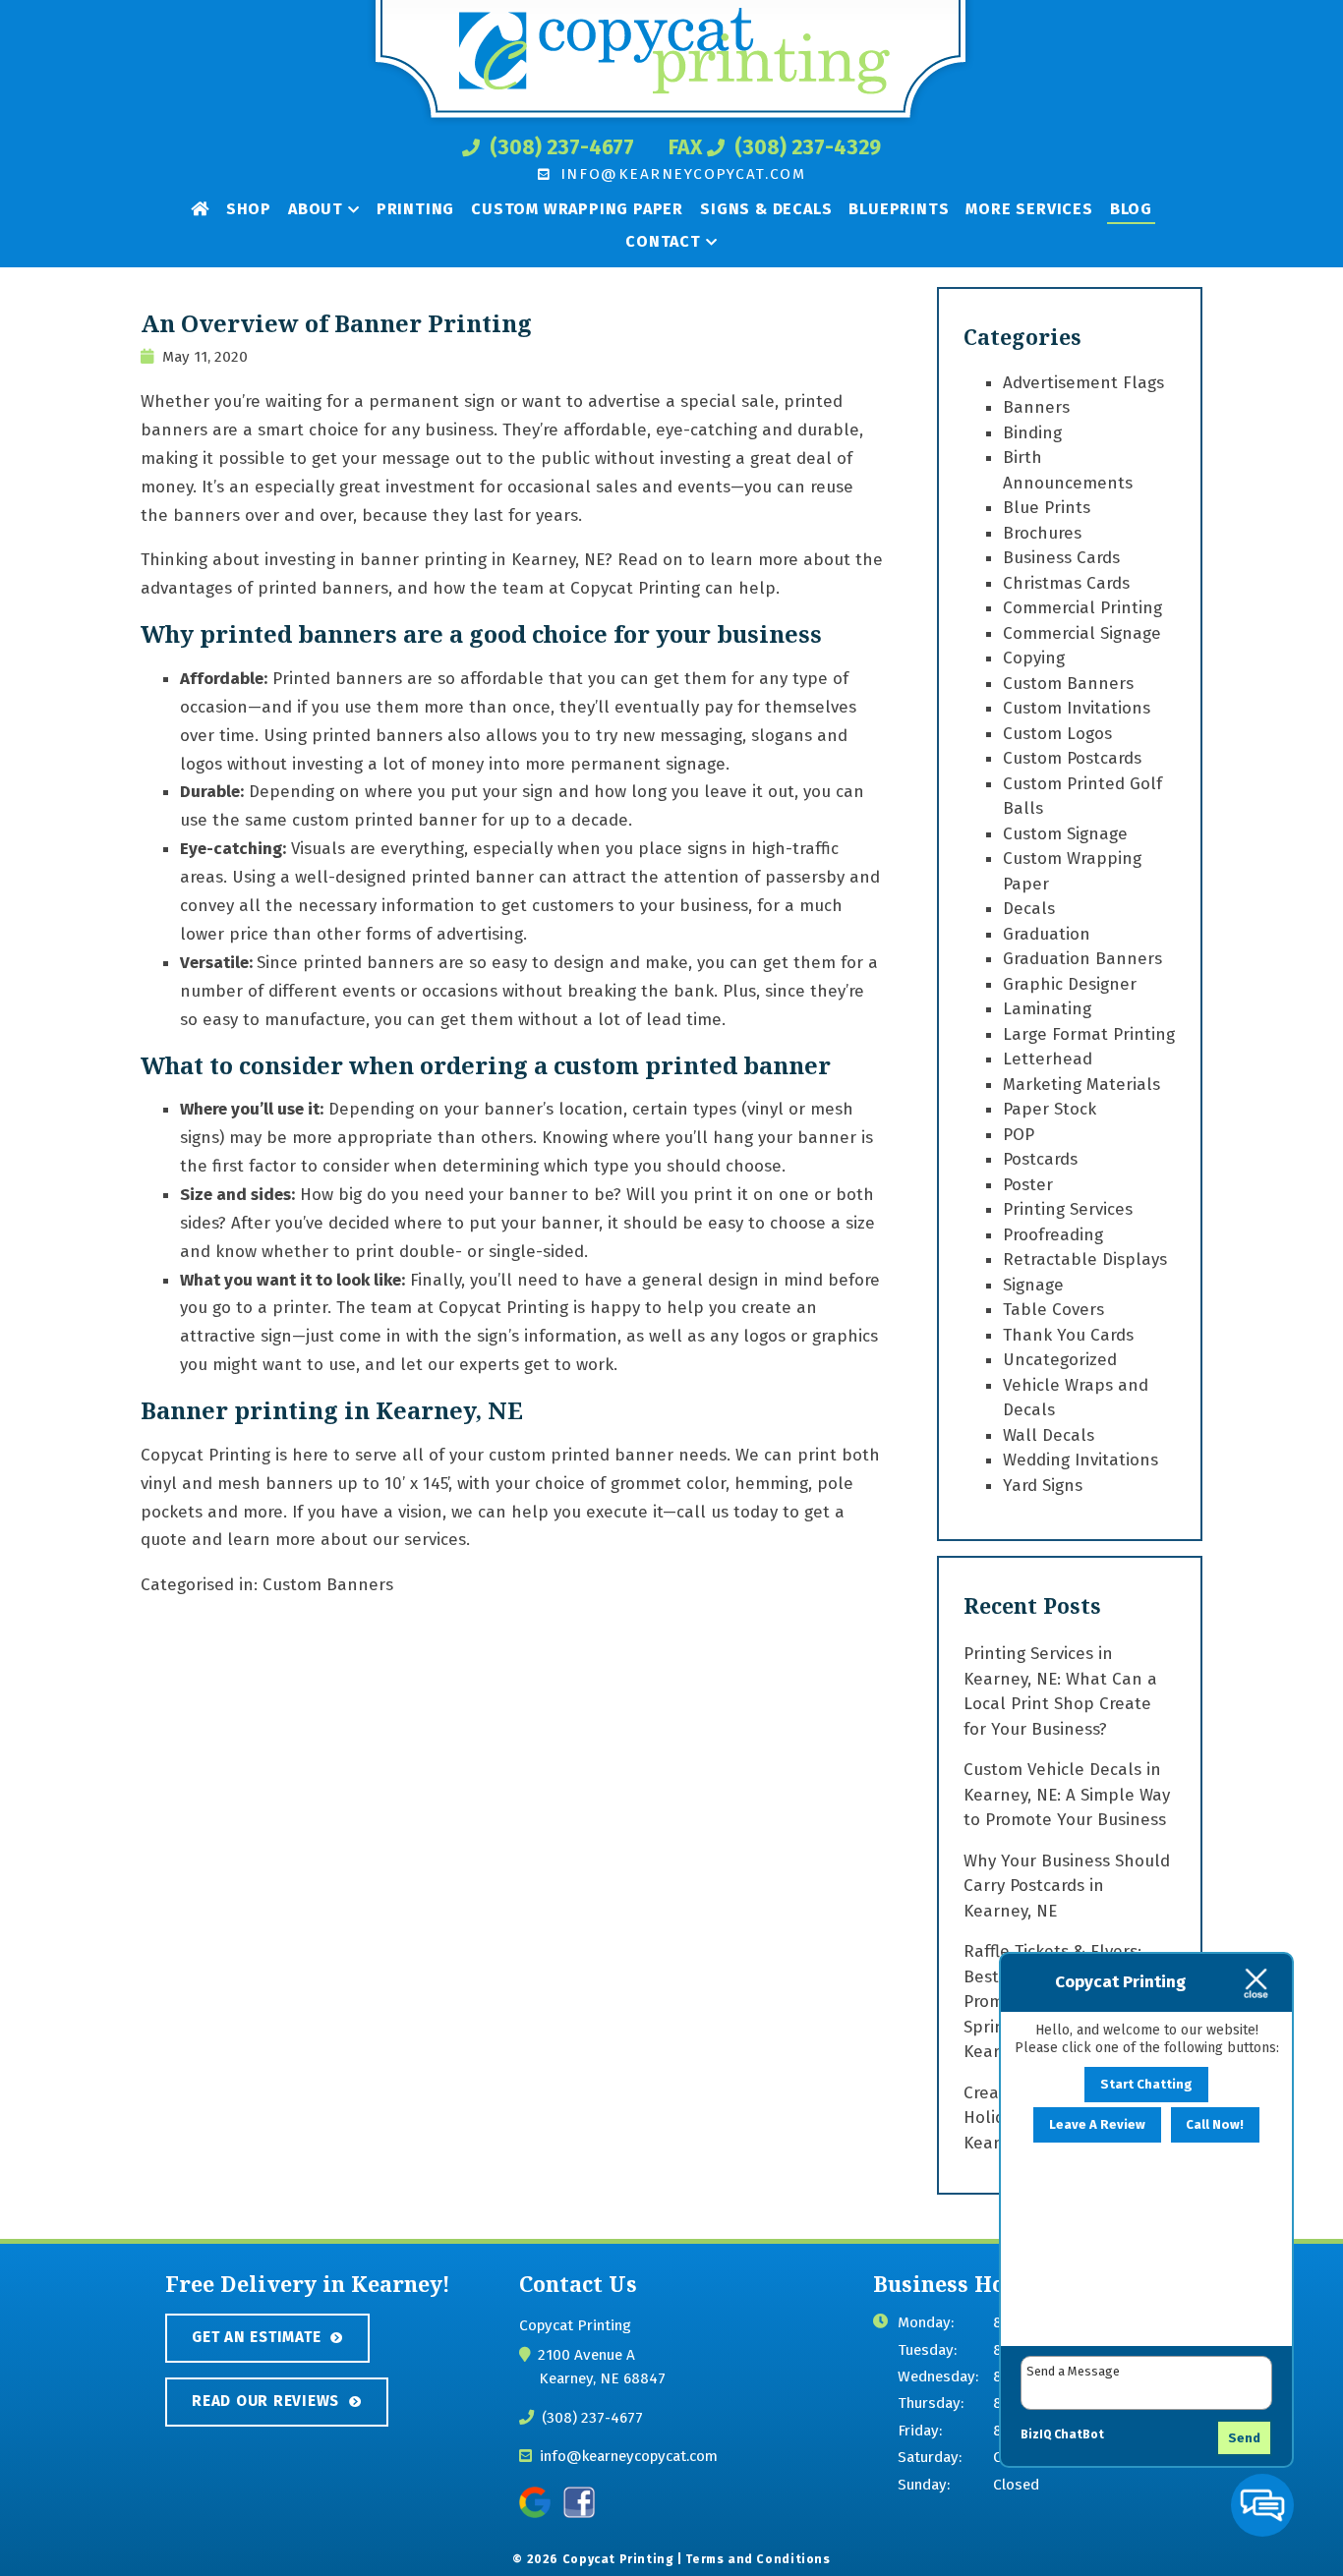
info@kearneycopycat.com (680, 174)
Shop (249, 209)
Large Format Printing (1089, 1034)
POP (1019, 1135)
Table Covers (1053, 1310)
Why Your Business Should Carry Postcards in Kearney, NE (1067, 1886)
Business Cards (1061, 558)
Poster (1028, 1185)
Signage (1033, 1285)
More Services (1029, 209)
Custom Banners (328, 1585)
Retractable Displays (1085, 1259)
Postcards (1040, 1159)
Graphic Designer (1070, 984)
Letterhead (1048, 1059)
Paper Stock (1050, 1109)
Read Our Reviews (265, 2401)
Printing (415, 209)
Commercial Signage (1082, 633)
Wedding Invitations (1080, 1460)
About (316, 209)
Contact (663, 241)
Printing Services (1068, 1209)
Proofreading (1053, 1235)
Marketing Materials (1081, 1085)
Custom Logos (1057, 734)
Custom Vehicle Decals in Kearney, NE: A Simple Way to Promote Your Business (1067, 1795)
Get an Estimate (256, 2337)
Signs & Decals (766, 209)
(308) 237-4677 (559, 147)
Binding (1032, 433)
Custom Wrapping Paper (577, 209)
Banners (1036, 407)
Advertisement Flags (1083, 383)
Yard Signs (1043, 1486)
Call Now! (1215, 2125)
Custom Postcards (1072, 758)
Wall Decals (1049, 1435)
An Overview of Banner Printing (336, 323)
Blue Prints (1047, 508)
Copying (1034, 658)
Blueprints (899, 209)
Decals (1029, 909)
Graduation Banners (1082, 959)
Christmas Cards (1066, 583)
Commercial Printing (1082, 608)
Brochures (1042, 533)
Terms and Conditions (758, 2559)
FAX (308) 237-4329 (775, 147)
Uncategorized (1060, 1360)
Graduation (1047, 934)
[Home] (200, 208)
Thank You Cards (1068, 1335)
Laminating (1047, 1009)
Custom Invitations (1077, 708)
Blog (1131, 209)
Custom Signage (1065, 834)
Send (1244, 2438)
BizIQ (1036, 2434)
